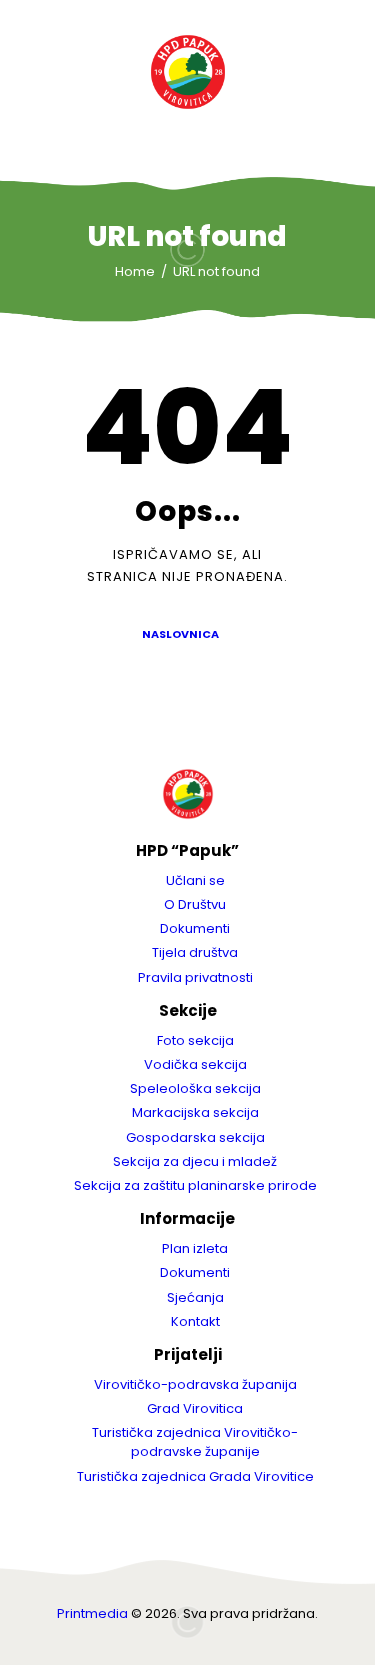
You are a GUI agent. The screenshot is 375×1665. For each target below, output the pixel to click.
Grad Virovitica (195, 1408)
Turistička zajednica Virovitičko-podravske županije (195, 1442)
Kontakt (195, 1321)
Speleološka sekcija (195, 1088)
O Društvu (195, 904)
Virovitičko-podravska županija (195, 1384)
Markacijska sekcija (195, 1112)
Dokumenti (195, 928)
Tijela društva (195, 952)
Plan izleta (195, 1248)
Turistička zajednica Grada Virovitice (195, 1476)
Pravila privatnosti (195, 977)
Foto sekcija (195, 1040)
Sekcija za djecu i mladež (195, 1161)
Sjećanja (195, 1297)
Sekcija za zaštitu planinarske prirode (195, 1185)
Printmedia (92, 1613)
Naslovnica (180, 634)
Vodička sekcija (195, 1064)
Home (135, 271)
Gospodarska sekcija (195, 1137)
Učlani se (195, 880)
